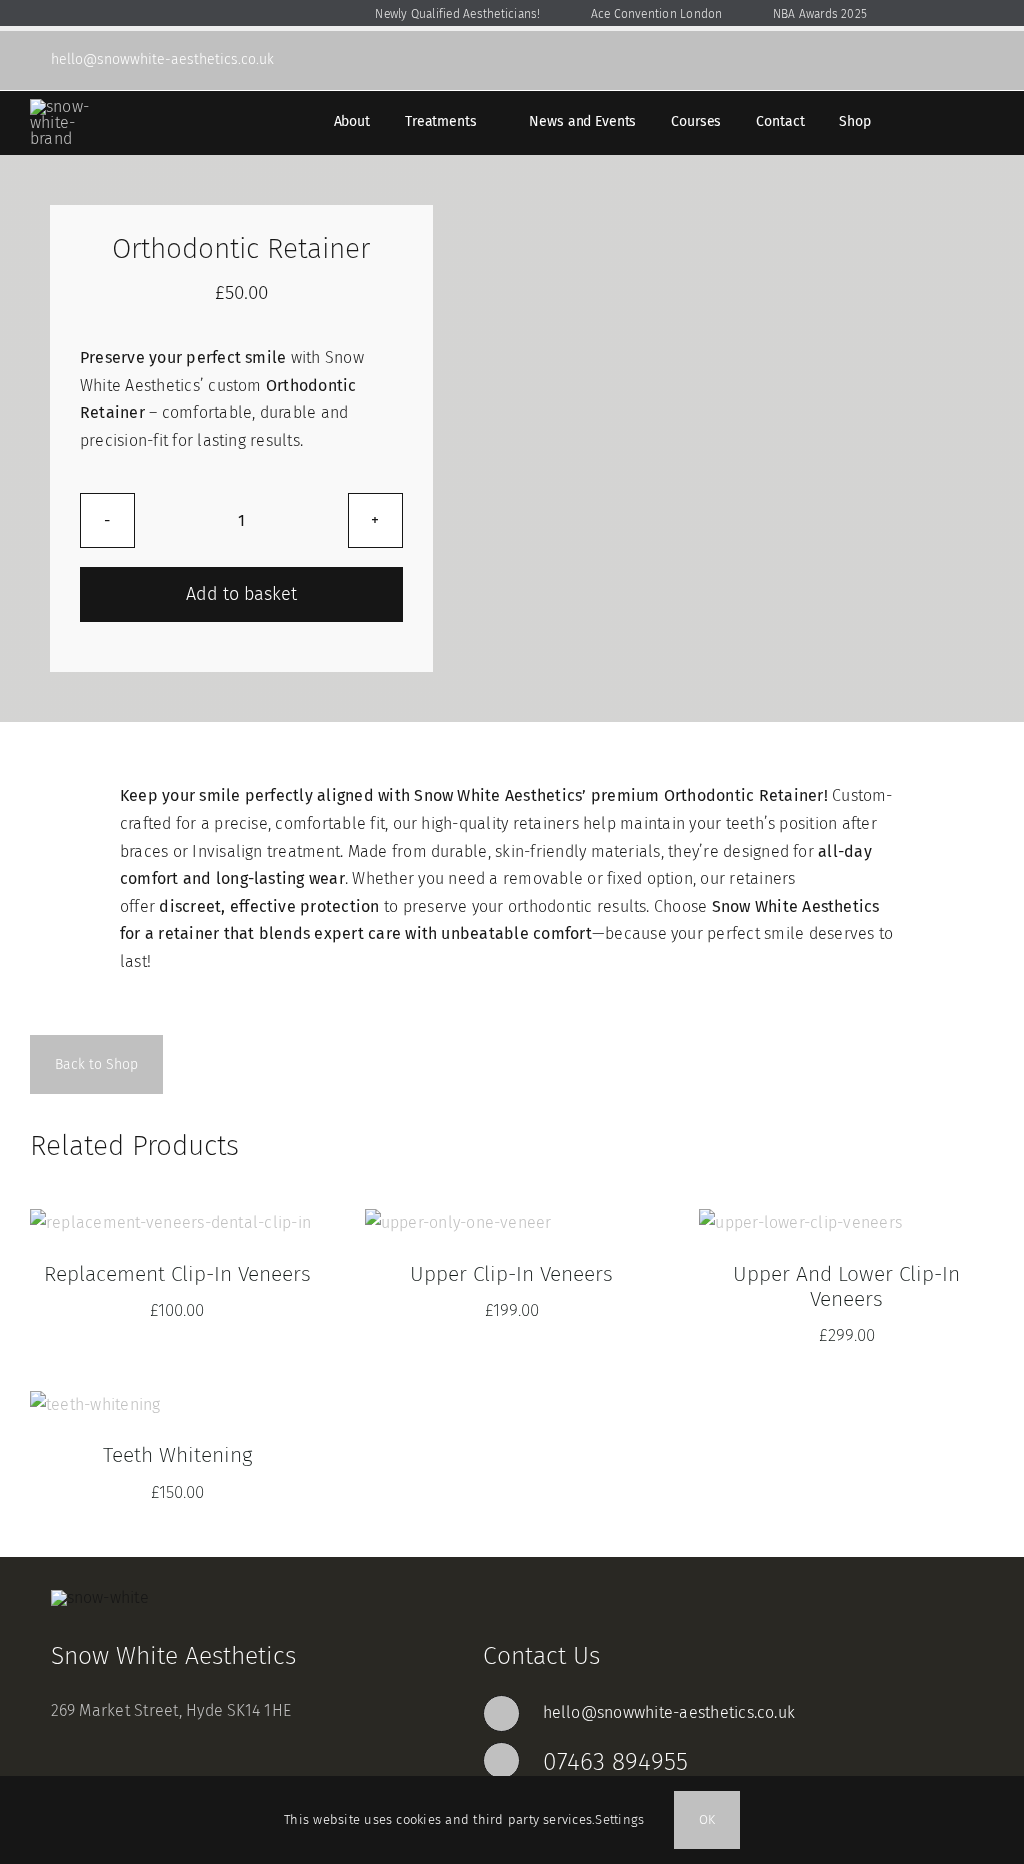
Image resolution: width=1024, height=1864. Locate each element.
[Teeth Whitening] (95, 1404)
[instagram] (988, 60)
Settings (621, 1819)
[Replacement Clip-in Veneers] (170, 1222)
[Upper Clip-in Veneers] (458, 1222)
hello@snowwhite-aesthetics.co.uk (669, 1712)
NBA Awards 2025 (789, 14)
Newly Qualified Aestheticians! (427, 14)
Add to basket (241, 594)
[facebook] (956, 60)
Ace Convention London (626, 14)
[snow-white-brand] (65, 106)
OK (707, 1819)
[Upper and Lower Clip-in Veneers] (800, 1222)
